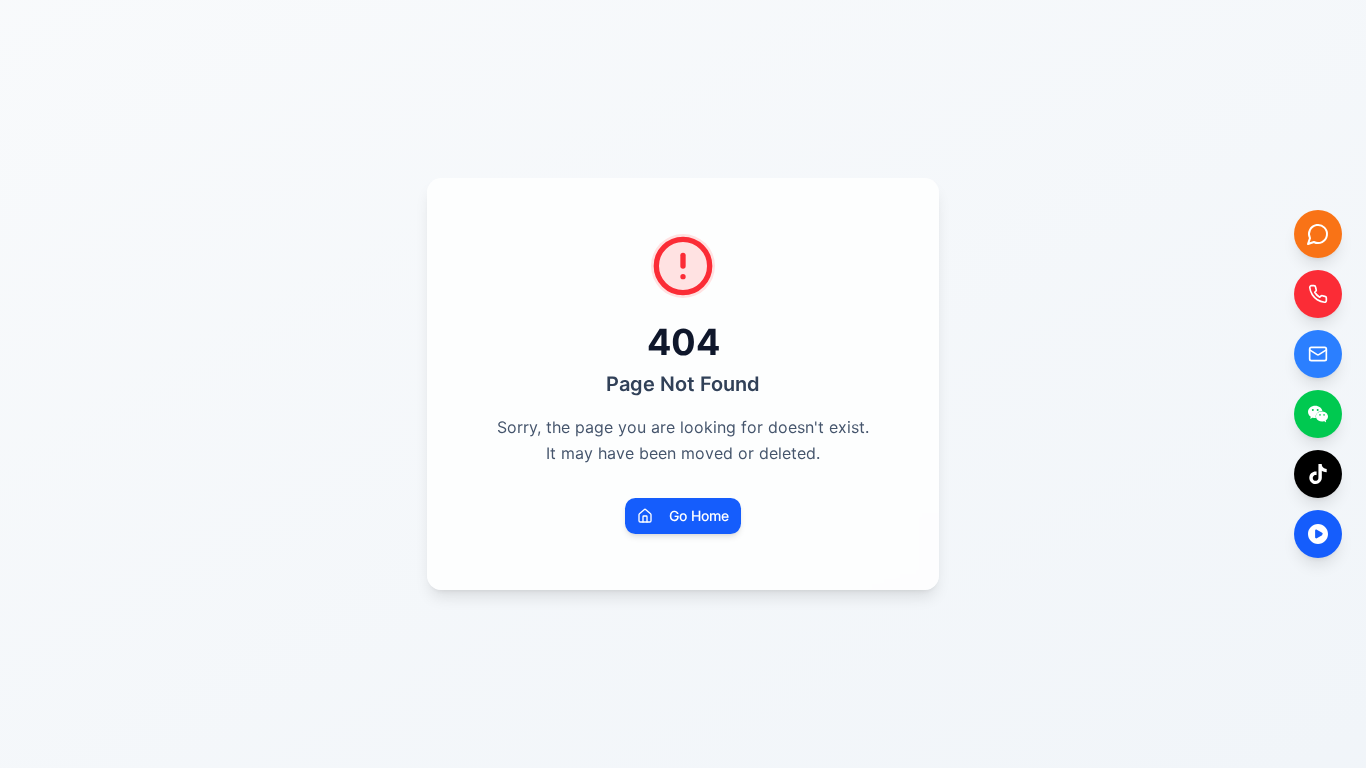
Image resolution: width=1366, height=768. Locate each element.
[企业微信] (1318, 414)
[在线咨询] (1318, 234)
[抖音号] (1318, 474)
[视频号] (1318, 534)
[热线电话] (1318, 294)
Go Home (699, 515)
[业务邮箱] (1318, 354)
